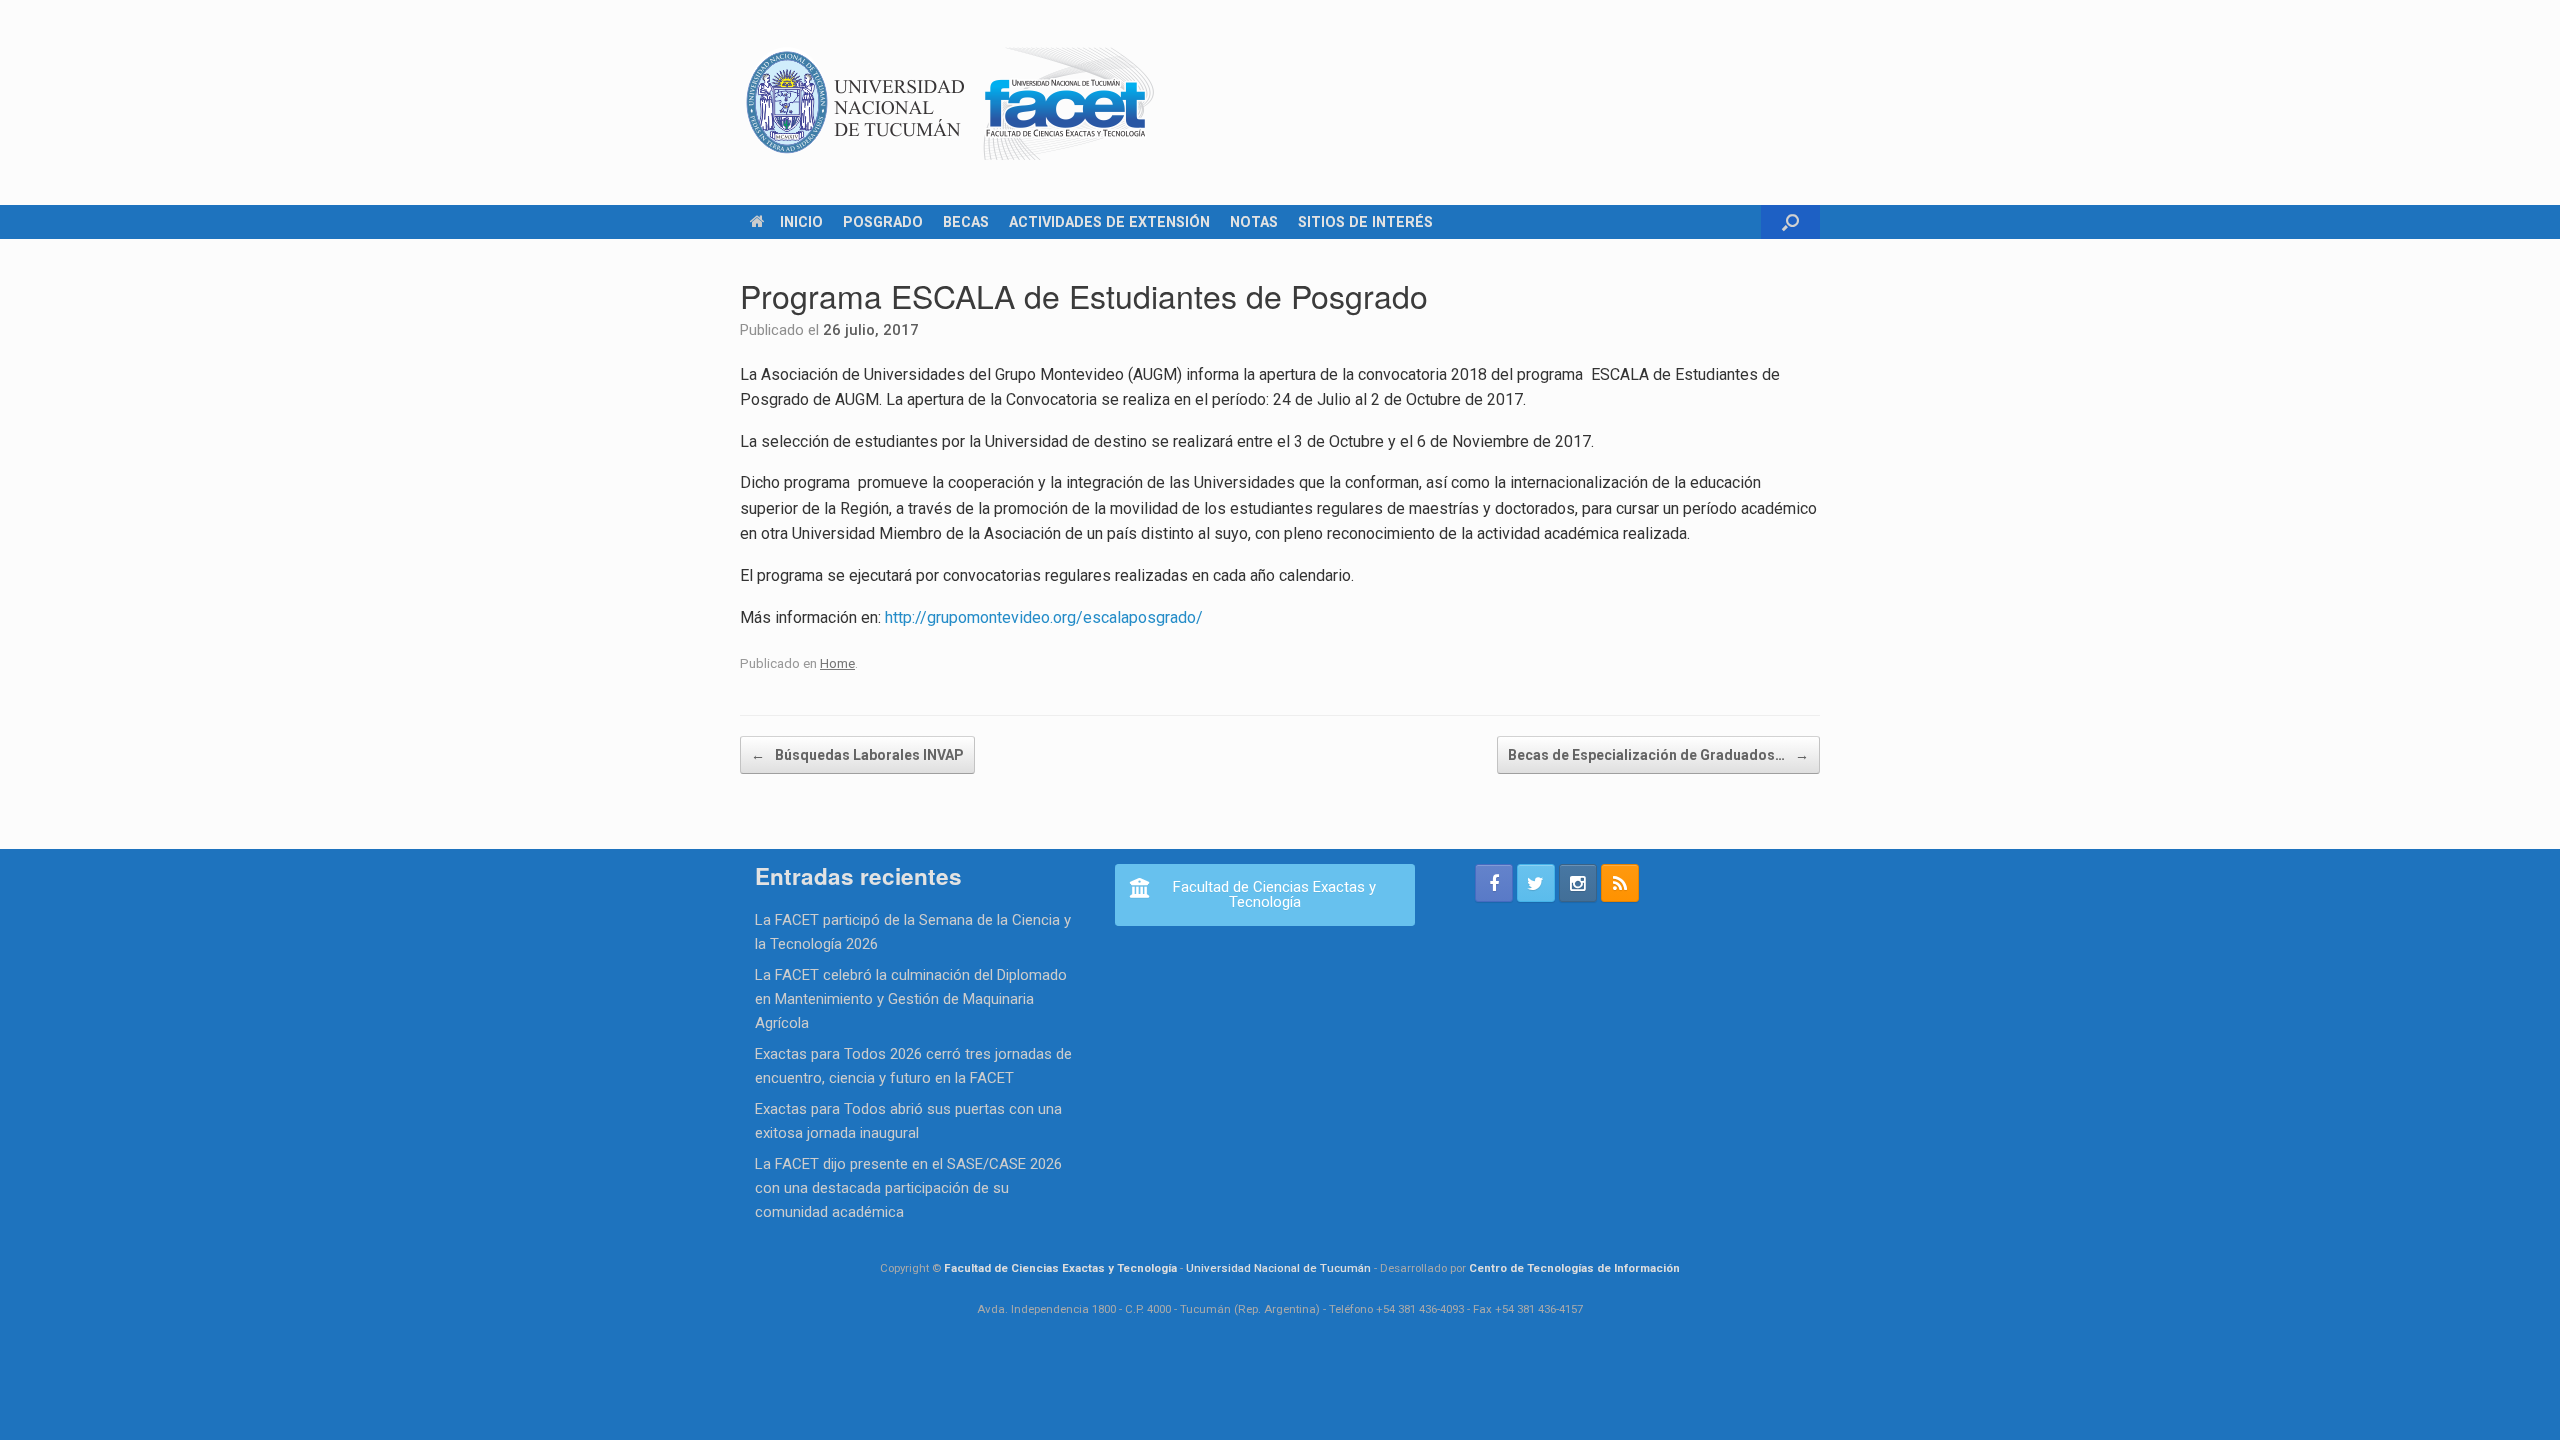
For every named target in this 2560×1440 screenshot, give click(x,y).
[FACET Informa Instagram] (1578, 883)
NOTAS (1254, 222)
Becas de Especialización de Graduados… (1658, 755)
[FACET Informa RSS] (1620, 883)
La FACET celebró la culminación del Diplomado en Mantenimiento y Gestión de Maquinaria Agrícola (911, 999)
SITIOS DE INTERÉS (1365, 222)
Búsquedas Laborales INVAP (857, 755)
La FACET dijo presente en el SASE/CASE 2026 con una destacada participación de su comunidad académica (908, 1188)
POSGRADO (883, 222)
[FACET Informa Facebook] (1494, 883)
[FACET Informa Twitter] (1536, 883)
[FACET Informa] (951, 102)
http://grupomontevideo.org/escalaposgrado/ (1044, 617)
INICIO (801, 222)
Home (837, 663)
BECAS (966, 222)
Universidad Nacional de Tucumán (1278, 1268)
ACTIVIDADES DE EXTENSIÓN (1109, 222)
